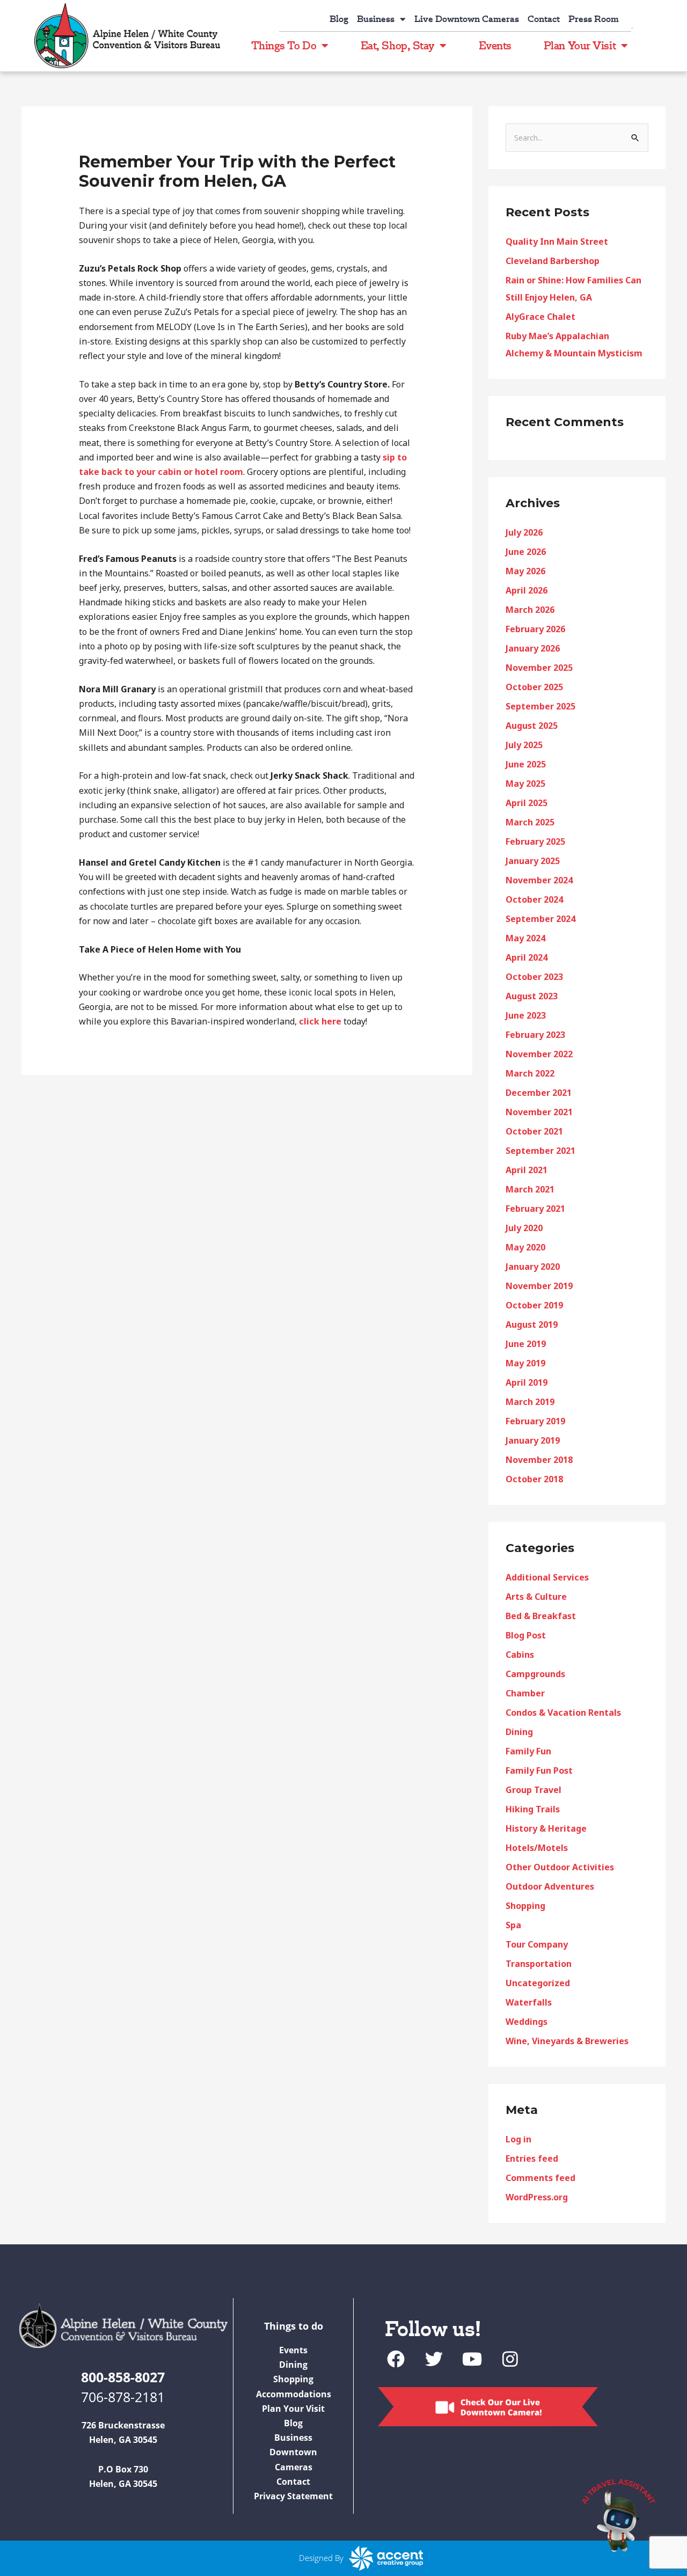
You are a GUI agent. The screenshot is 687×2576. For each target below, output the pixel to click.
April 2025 (527, 803)
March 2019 (530, 1402)
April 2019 (527, 1382)
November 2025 (539, 668)
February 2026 (535, 629)
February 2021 (535, 1209)
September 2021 (540, 1151)
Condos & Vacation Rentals (563, 1713)
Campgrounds (535, 1674)
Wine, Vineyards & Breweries (567, 2041)
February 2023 (535, 1035)
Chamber (525, 1693)
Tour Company (537, 1944)
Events (495, 45)
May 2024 (525, 938)
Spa (513, 1925)
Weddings (527, 2022)
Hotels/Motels (537, 1848)
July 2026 (524, 532)
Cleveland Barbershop (553, 261)
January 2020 (533, 1267)
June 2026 (526, 552)
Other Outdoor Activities (560, 1867)
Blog (339, 19)
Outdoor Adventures (550, 1886)
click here (320, 1021)
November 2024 (539, 880)
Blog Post (526, 1635)
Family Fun (528, 1751)
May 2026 (525, 571)
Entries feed (532, 2158)
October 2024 (534, 899)
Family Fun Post (539, 1770)
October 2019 (534, 1305)
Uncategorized (538, 1983)
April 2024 (527, 957)
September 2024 (540, 919)
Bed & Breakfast (541, 1616)
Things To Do (284, 45)
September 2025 (540, 706)
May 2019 (525, 1363)
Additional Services (547, 1577)
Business (376, 19)
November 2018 (539, 1460)
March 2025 (530, 822)
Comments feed (540, 2178)
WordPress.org (537, 2197)
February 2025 (535, 841)
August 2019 (532, 1324)
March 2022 (530, 1073)
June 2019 (526, 1344)
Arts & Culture (536, 1597)
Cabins (520, 1655)
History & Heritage (546, 1828)
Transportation (539, 1964)
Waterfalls (529, 2002)
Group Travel (533, 1790)
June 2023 (526, 1015)
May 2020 (525, 1247)
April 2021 (527, 1170)
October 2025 (534, 687)
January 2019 (533, 1440)
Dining (519, 1732)
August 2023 (532, 996)
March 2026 (530, 610)
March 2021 (530, 1189)
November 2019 (539, 1286)
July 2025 (524, 745)
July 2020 (524, 1228)
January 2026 (533, 648)
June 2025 (526, 764)
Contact (544, 19)
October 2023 (534, 977)
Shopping (525, 1906)
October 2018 (534, 1479)
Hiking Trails (533, 1809)
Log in (518, 2139)
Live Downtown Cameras (467, 19)
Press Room (594, 19)
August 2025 (532, 726)
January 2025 (533, 861)
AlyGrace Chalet (540, 317)
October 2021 (534, 1131)
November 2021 (539, 1112)
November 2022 (539, 1054)
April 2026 (527, 590)
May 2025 (525, 784)
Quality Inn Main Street (557, 241)
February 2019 (535, 1421)
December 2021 (539, 1093)
